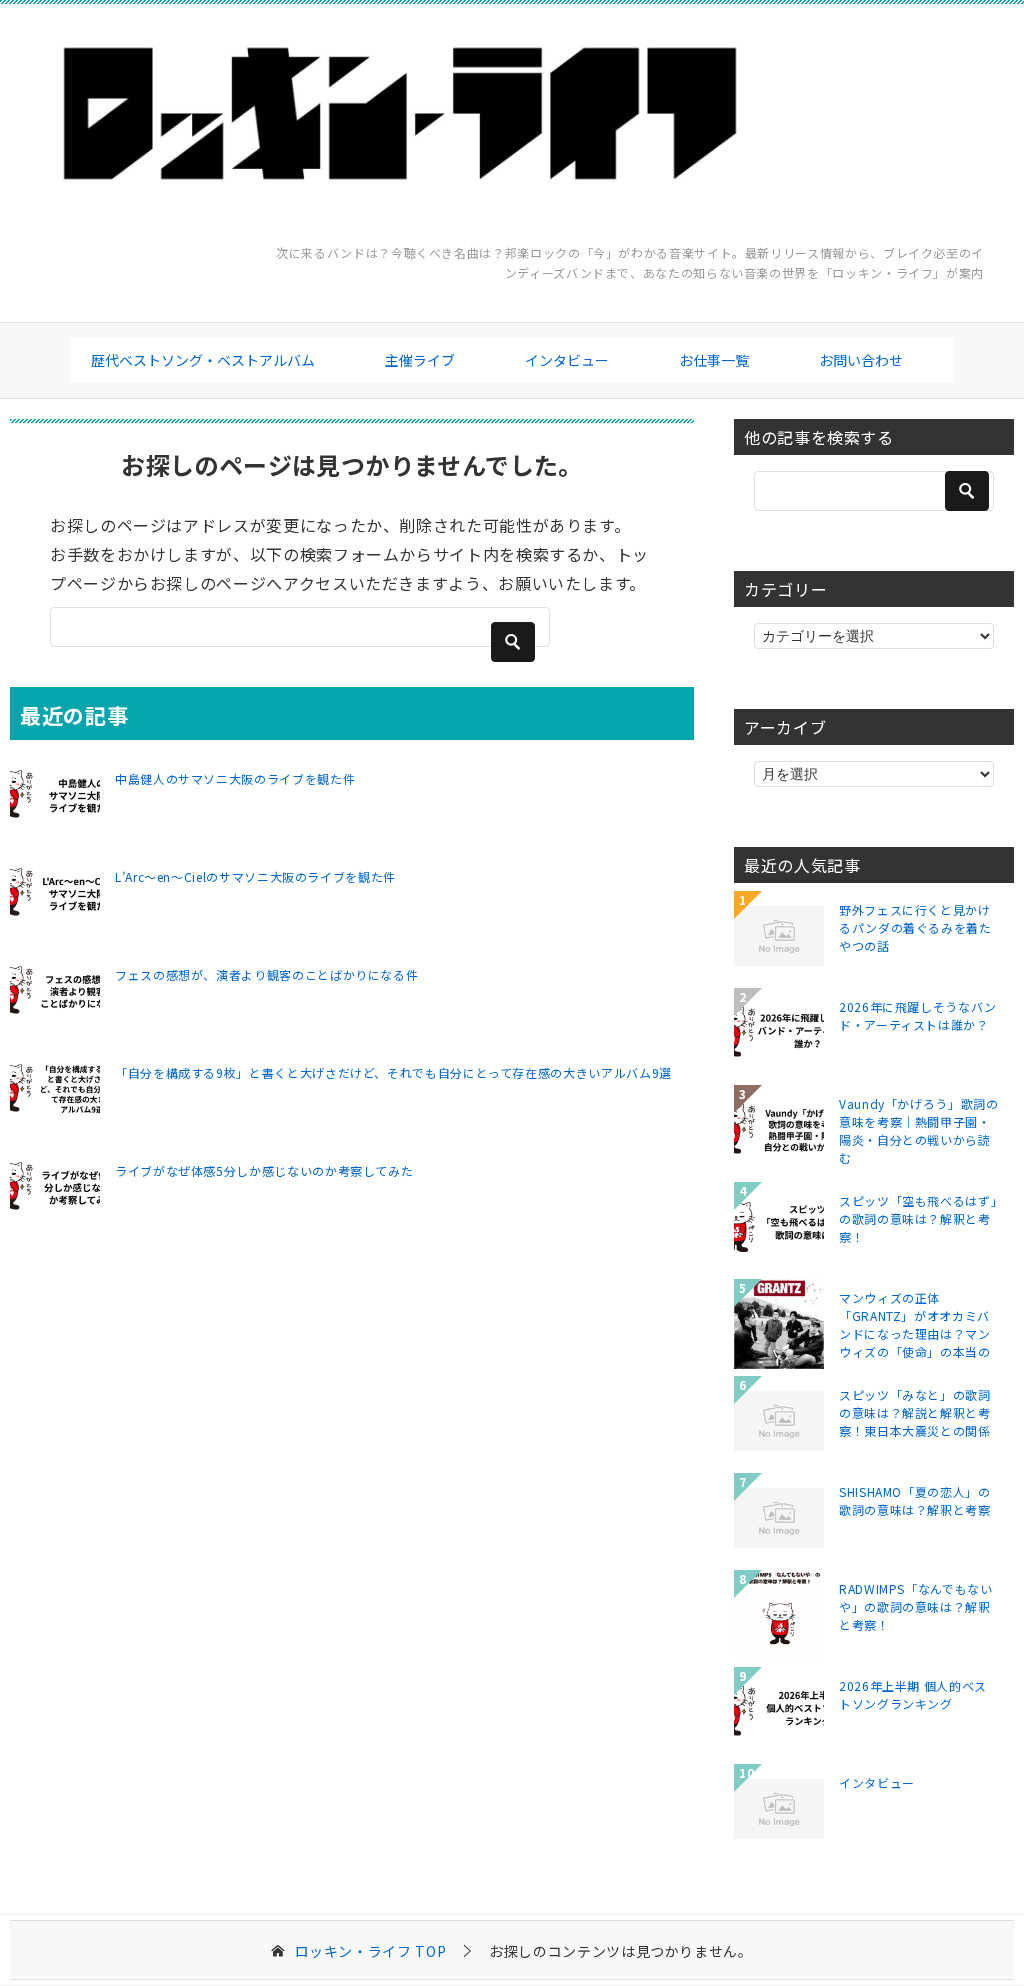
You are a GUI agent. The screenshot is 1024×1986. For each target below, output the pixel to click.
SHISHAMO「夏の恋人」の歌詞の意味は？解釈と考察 (915, 1500)
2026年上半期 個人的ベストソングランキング (913, 1694)
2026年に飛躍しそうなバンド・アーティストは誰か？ (918, 1015)
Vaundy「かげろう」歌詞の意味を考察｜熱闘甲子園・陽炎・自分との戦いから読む (919, 1130)
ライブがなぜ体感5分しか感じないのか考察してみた (264, 1170)
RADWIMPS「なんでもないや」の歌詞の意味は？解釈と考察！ (916, 1606)
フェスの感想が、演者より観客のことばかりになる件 (266, 974)
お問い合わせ (861, 360)
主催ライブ (420, 360)
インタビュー (567, 360)
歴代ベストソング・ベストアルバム (203, 360)
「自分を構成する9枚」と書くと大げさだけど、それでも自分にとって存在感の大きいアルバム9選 (393, 1072)
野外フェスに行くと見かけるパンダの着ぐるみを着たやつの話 (915, 927)
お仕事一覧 (714, 360)
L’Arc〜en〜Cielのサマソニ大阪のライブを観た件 (255, 876)
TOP (371, 1951)
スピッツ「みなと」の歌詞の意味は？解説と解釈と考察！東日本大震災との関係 (915, 1412)
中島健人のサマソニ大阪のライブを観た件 (235, 778)
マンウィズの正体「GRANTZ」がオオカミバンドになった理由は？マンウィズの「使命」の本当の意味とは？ (915, 1324)
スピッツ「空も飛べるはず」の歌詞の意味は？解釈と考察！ (918, 1218)
